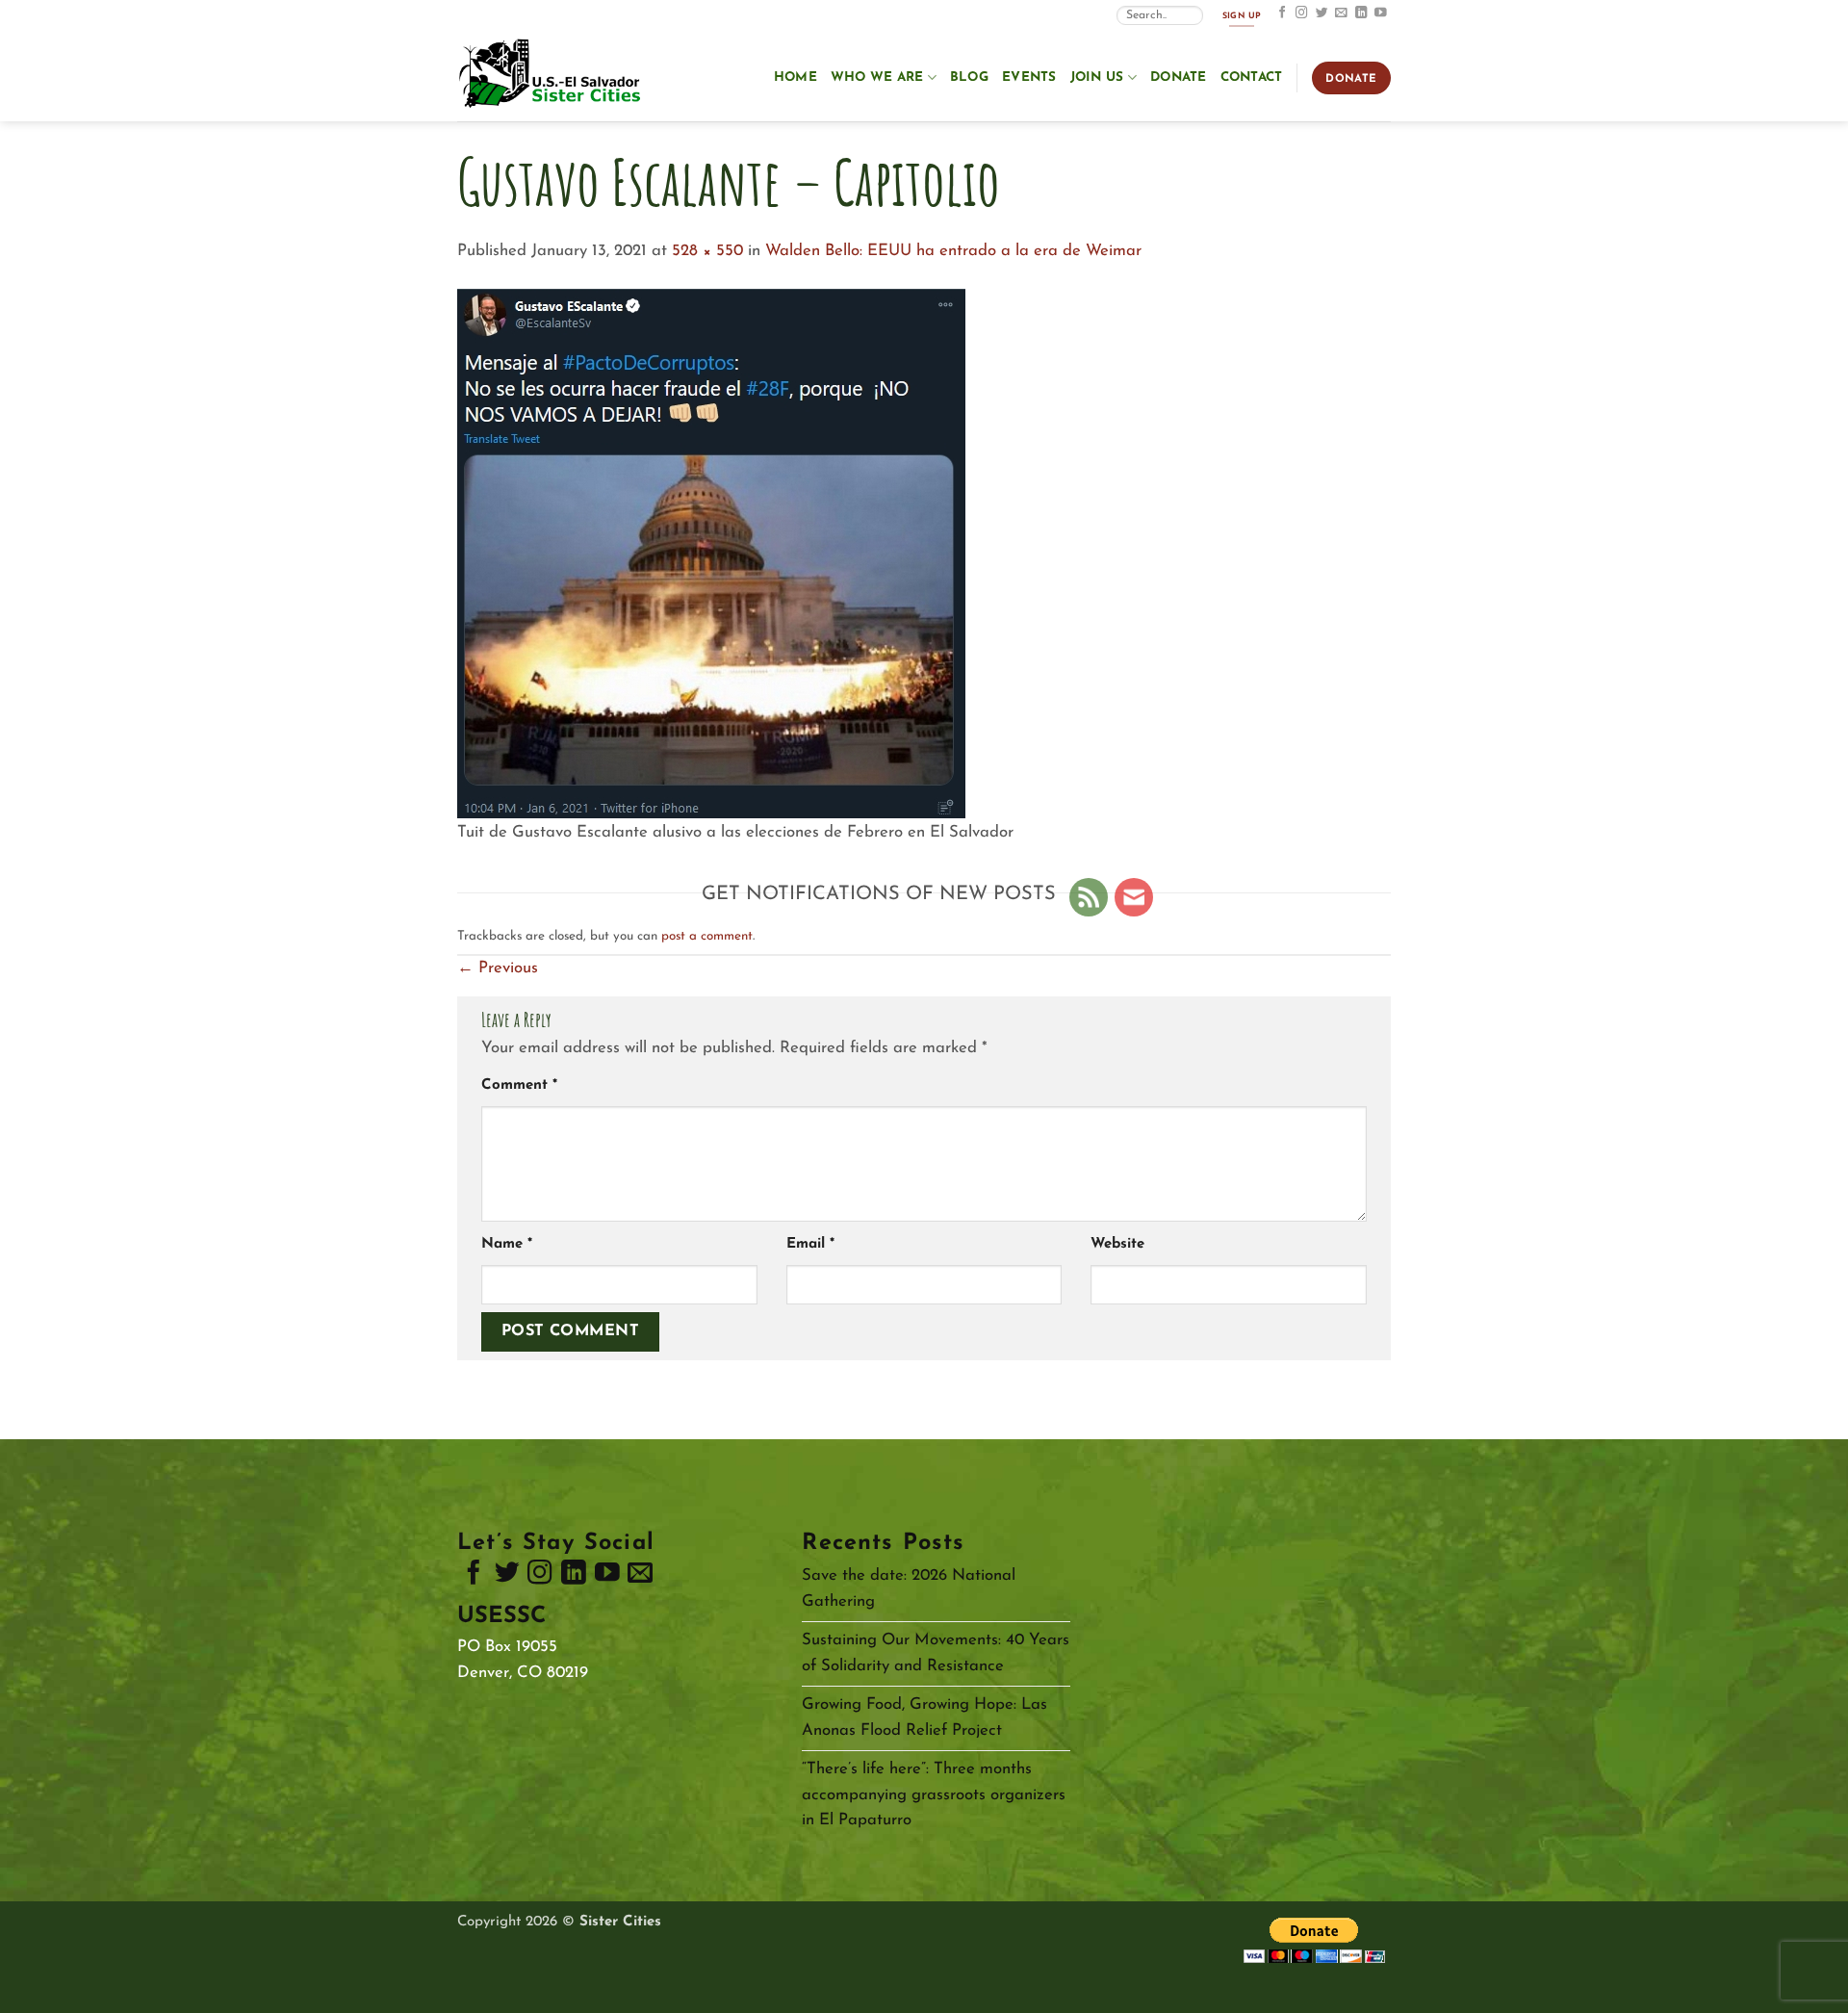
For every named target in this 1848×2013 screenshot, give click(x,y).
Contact (1252, 77)
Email (810, 1244)
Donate (1179, 77)
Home (796, 77)
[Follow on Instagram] (1302, 13)
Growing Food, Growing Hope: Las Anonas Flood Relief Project (924, 1717)
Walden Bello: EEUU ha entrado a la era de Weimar (953, 251)
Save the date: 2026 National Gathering (909, 1588)
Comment (519, 1085)
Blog (969, 77)
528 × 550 (707, 251)
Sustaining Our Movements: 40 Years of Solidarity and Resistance (936, 1653)
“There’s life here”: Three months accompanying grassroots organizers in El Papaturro (934, 1795)
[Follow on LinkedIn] (1361, 13)
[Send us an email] (1341, 13)
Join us (1097, 77)
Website (1117, 1244)
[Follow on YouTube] (1381, 13)
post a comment (707, 936)
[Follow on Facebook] (1283, 13)
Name (507, 1244)
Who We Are (877, 77)
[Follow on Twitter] (1322, 13)
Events (1029, 77)
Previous (498, 968)
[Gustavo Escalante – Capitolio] (711, 552)
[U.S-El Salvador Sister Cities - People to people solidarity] (553, 75)
